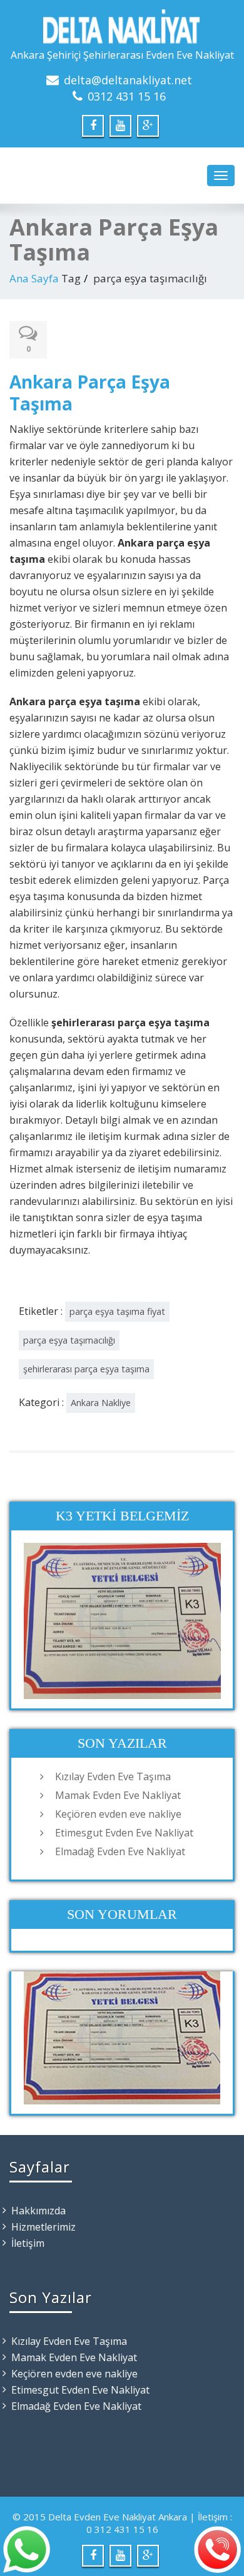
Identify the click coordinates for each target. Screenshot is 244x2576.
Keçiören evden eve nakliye (118, 1814)
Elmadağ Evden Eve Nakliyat (120, 1851)
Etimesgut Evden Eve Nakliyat (124, 1833)
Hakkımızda (38, 2211)
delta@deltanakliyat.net (128, 80)
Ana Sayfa (34, 278)
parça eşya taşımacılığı (69, 1340)
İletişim (28, 2243)
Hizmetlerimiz (43, 2227)
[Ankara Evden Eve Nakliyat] (122, 27)
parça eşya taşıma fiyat (117, 1311)
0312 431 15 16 (127, 96)
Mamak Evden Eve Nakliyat (118, 1795)
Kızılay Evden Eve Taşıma (113, 1776)
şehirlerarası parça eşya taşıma (86, 1369)
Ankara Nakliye (101, 1403)
